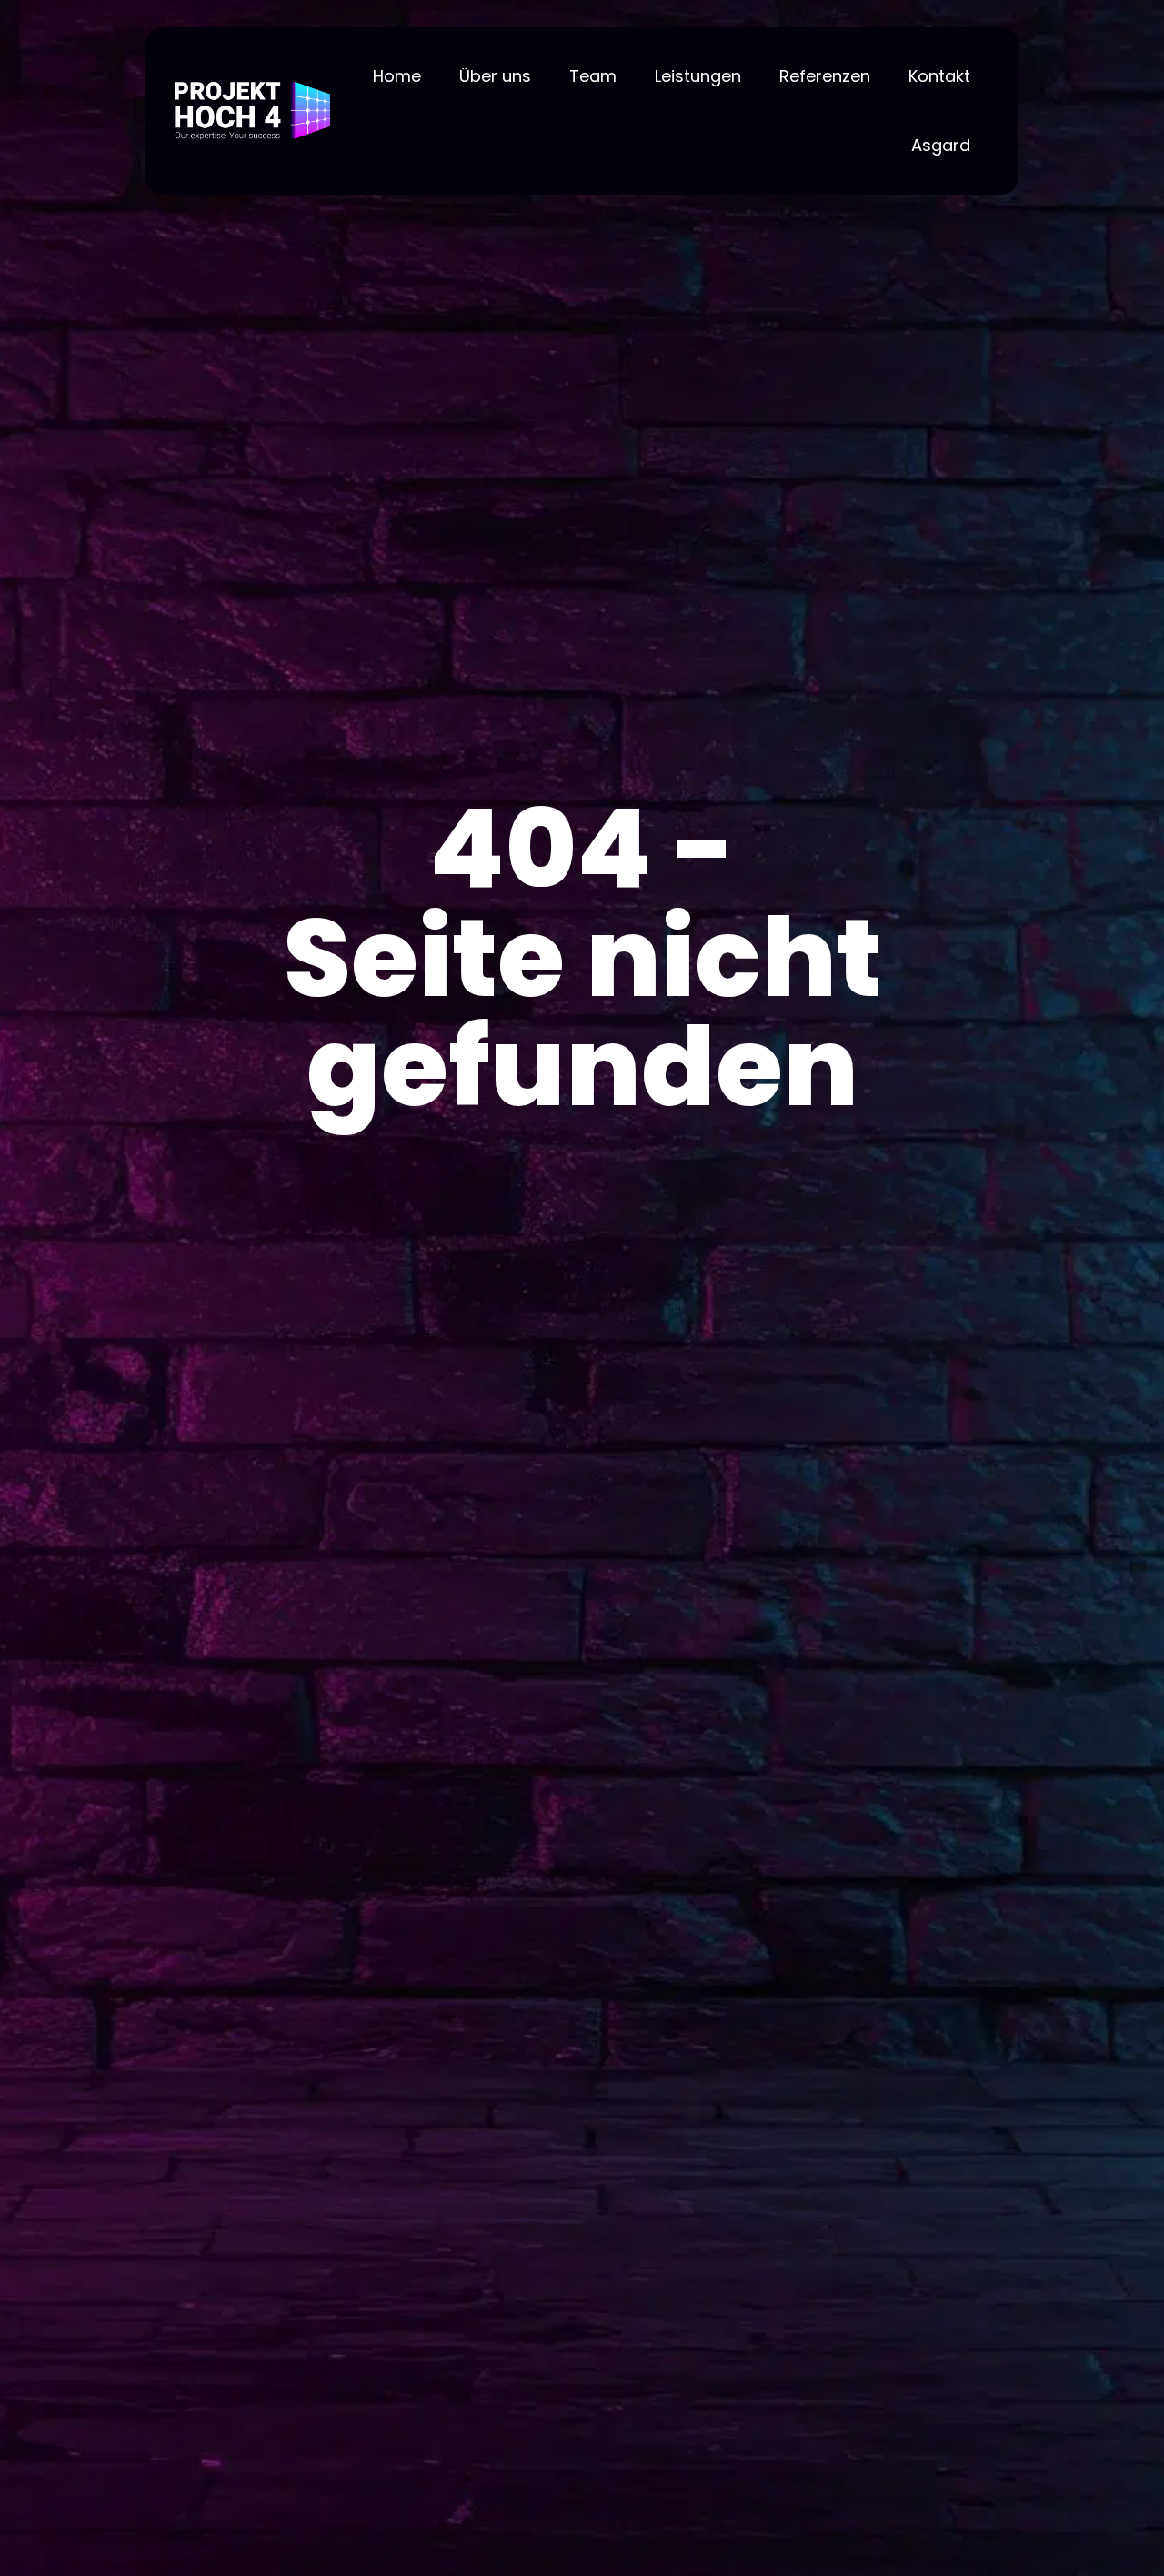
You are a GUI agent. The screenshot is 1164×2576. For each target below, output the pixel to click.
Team (593, 76)
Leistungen (698, 76)
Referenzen (825, 76)
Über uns (495, 76)
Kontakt (939, 76)
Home (397, 76)
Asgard (941, 145)
